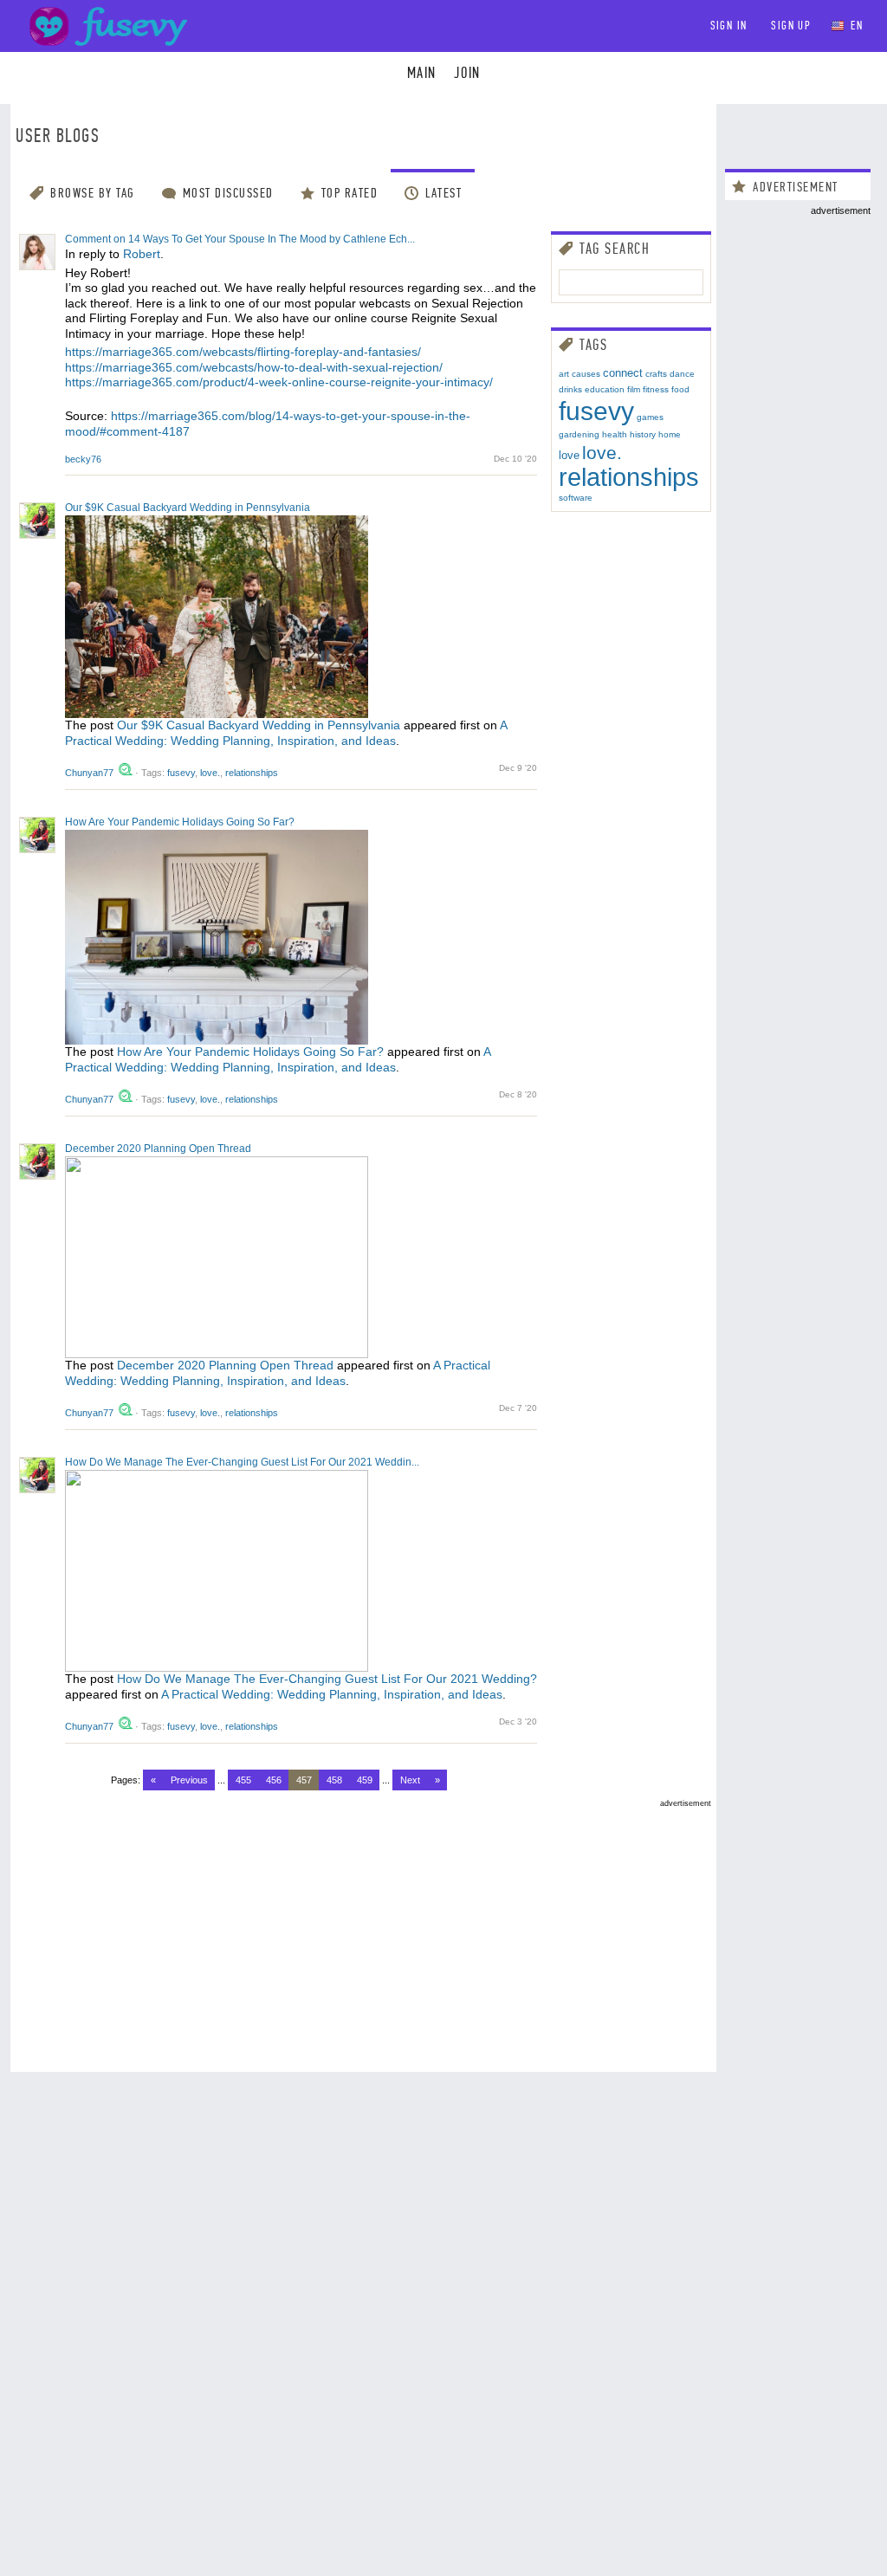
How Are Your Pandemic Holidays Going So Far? (180, 822)
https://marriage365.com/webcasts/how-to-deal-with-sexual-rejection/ (254, 367)
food (680, 389)
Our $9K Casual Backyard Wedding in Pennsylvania (188, 508)
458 (334, 1780)
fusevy (181, 773)
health (615, 434)
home (670, 434)
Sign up (791, 26)
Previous (189, 1780)
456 (274, 1780)
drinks (570, 389)
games (650, 417)
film (634, 389)
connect (623, 373)
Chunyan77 (91, 773)
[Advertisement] (363, 1929)
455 (243, 1780)
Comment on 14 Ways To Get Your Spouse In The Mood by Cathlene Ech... (240, 239)
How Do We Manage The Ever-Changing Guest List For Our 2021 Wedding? (327, 1679)
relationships (252, 773)
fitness (656, 389)
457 (304, 1780)
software (576, 498)
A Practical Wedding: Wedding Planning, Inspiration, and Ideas (286, 733)
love (569, 455)
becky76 (83, 459)
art (564, 374)
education (605, 389)
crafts (656, 374)
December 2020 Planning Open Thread (158, 1149)
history (643, 434)
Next (410, 1780)
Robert (142, 254)
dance (682, 374)
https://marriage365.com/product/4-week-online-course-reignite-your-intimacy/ (279, 382)
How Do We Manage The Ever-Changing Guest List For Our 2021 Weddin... (242, 1462)
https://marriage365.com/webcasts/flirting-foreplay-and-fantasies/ (243, 352)
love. (210, 773)
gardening (579, 434)
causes (586, 374)
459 (365, 1780)
